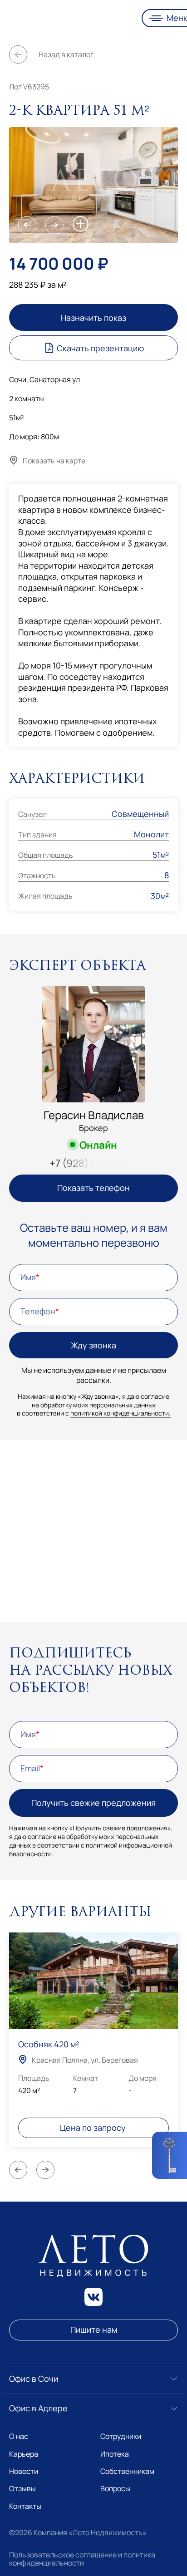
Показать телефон (93, 1188)
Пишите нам (94, 2330)
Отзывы (22, 2488)
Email (30, 1768)
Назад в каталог (66, 54)
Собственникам (127, 2471)
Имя (28, 1277)
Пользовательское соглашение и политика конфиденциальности (82, 2559)
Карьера (24, 2454)
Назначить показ (93, 318)
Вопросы (115, 2488)
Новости (24, 2471)
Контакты (25, 2506)
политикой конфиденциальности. (121, 1413)
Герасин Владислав (94, 1115)
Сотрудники (121, 2436)
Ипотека (115, 2454)
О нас (19, 2436)
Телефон (38, 1311)
